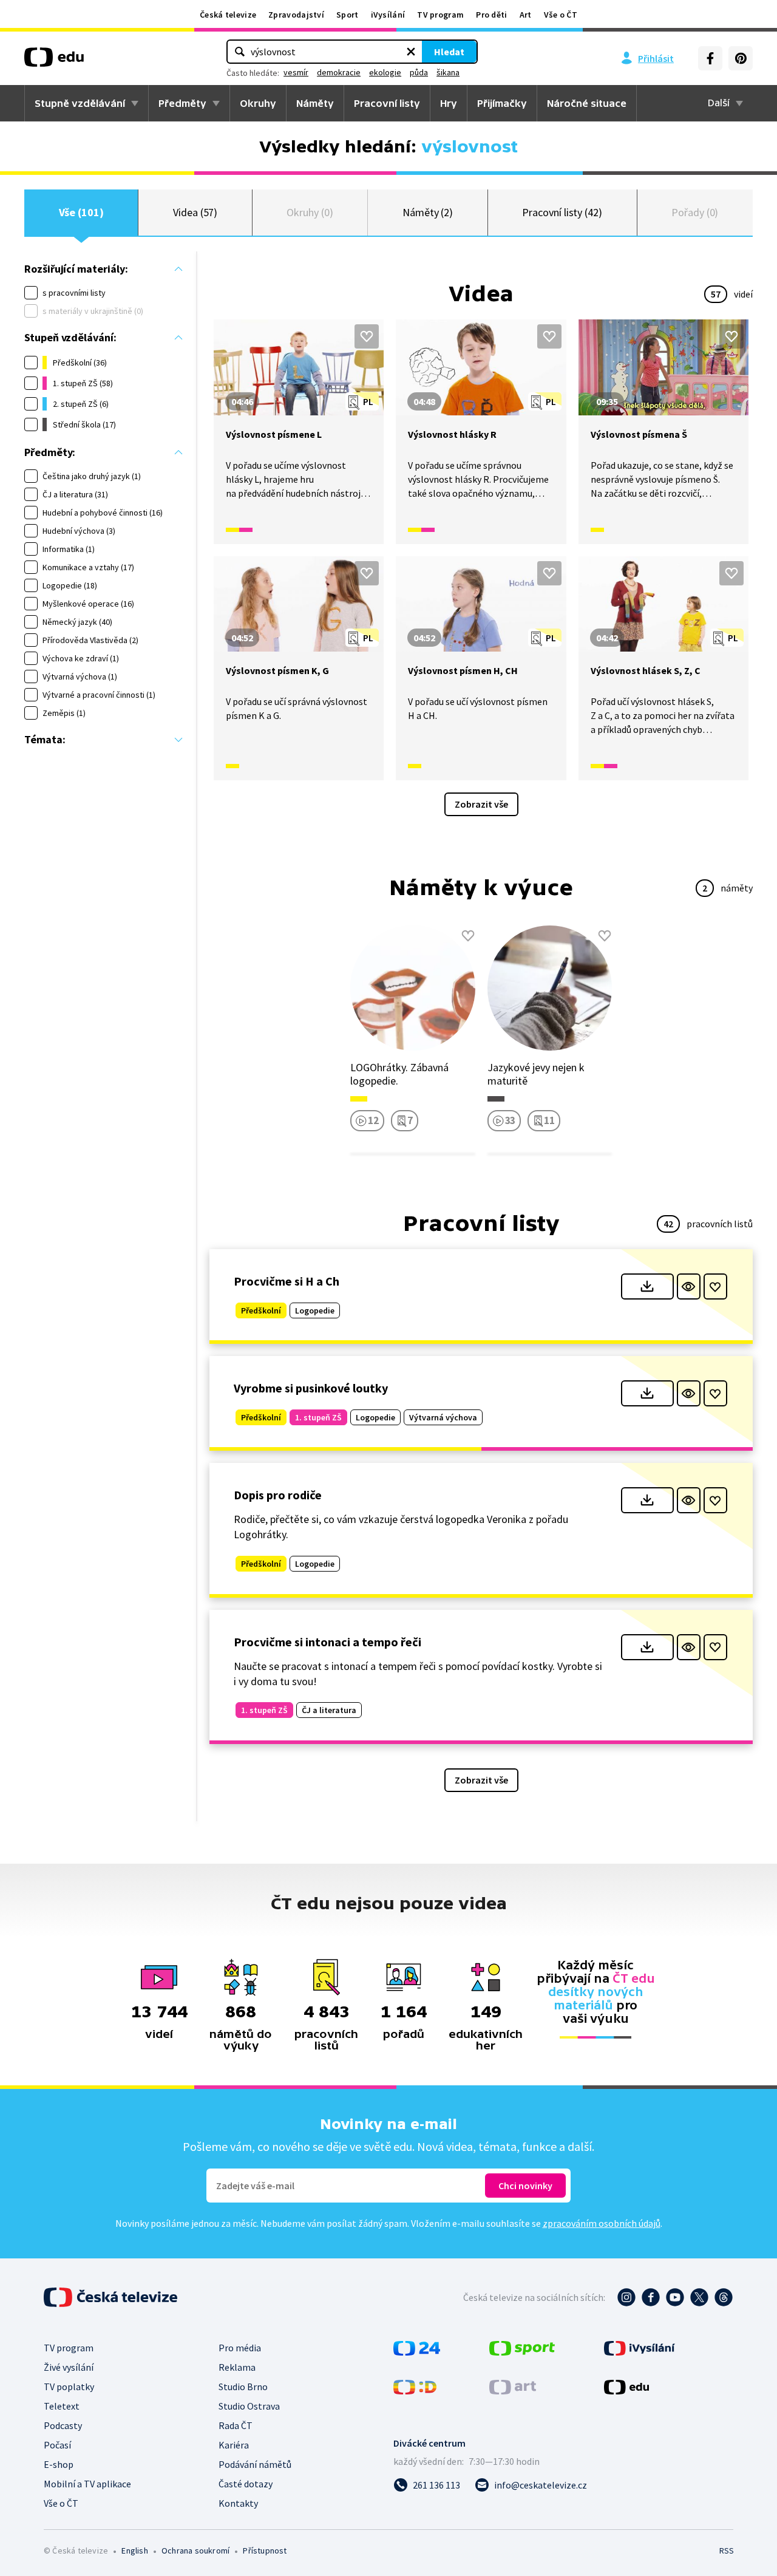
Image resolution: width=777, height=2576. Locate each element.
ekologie (385, 72)
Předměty (182, 103)
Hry (449, 103)
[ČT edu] (54, 61)
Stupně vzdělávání (80, 103)
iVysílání (388, 15)
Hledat (449, 52)
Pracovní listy (387, 103)
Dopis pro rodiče (278, 1495)
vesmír (296, 72)
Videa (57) (195, 212)
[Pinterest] (741, 58)
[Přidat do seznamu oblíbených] (367, 336)
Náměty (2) (428, 212)
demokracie (339, 72)
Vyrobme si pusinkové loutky (311, 1388)
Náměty (315, 103)
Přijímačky (502, 103)
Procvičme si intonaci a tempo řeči (327, 1642)
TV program (440, 15)
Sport (348, 15)
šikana (448, 72)
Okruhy (258, 103)
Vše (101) (81, 212)
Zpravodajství (296, 15)
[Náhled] (689, 1286)
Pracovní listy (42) (562, 212)
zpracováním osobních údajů (602, 2223)
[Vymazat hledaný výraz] (411, 52)
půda (419, 72)
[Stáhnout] (647, 1286)
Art (526, 15)
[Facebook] (710, 58)
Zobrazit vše (481, 804)
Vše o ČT (561, 15)
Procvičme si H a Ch (287, 1281)
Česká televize (228, 15)
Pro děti (491, 15)
